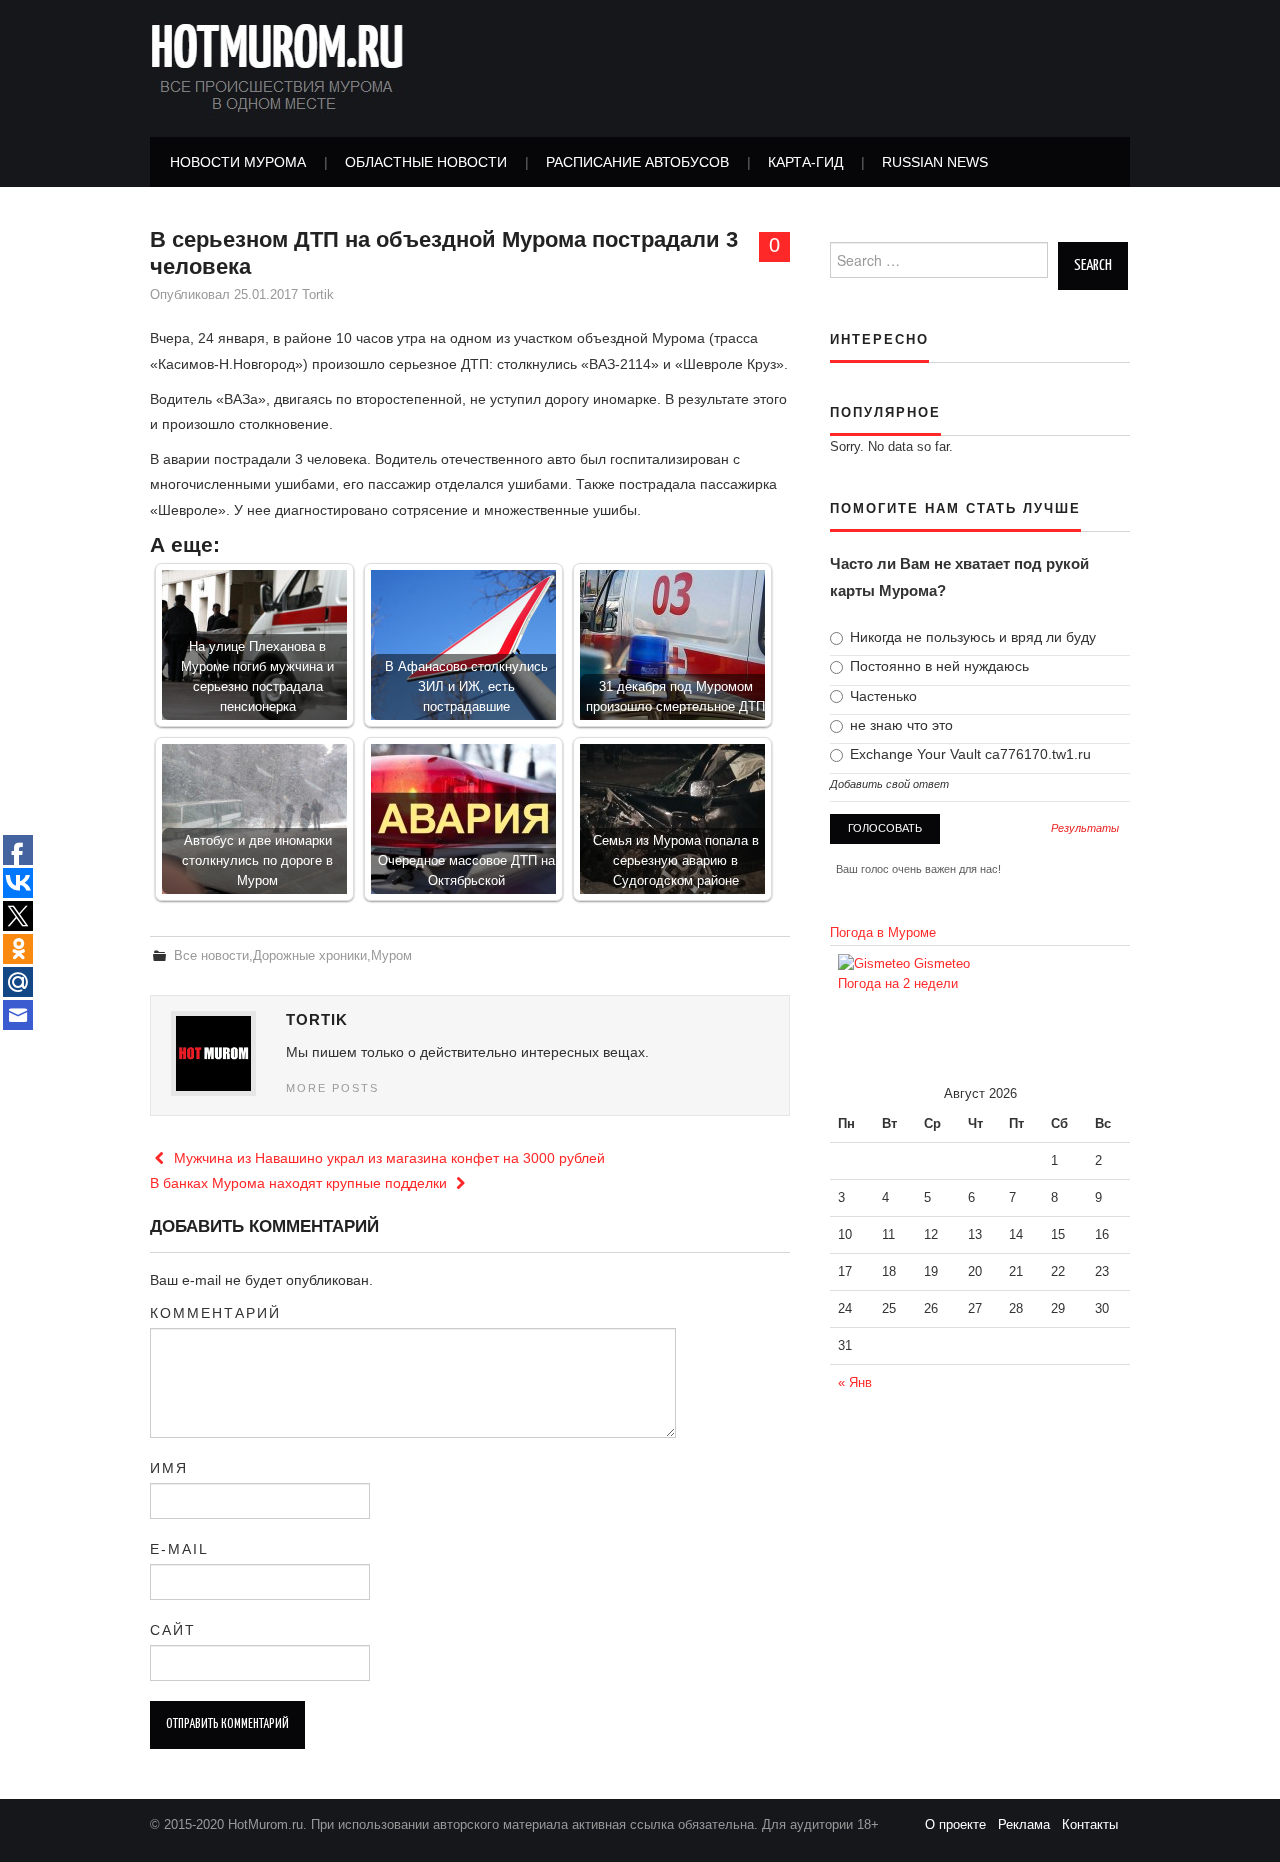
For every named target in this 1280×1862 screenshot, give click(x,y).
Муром (391, 956)
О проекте (961, 1825)
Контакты (1096, 1825)
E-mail (179, 1549)
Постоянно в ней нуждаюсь (937, 666)
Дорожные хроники (310, 956)
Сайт (173, 1630)
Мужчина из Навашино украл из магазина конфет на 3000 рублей (387, 1158)
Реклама (1030, 1825)
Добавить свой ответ (889, 784)
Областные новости (426, 162)
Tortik (318, 295)
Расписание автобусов (637, 162)
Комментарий (215, 1313)
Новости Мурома (238, 162)
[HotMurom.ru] (278, 67)
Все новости (211, 956)
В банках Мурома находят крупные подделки (300, 1183)
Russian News (935, 162)
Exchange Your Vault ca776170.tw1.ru (968, 754)
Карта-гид (805, 162)
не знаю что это (899, 725)
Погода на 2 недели (898, 984)
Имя (169, 1468)
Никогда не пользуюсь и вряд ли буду (971, 637)
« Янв (855, 1383)
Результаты (1085, 828)
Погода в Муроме (883, 933)
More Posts (332, 1088)
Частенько (881, 696)
